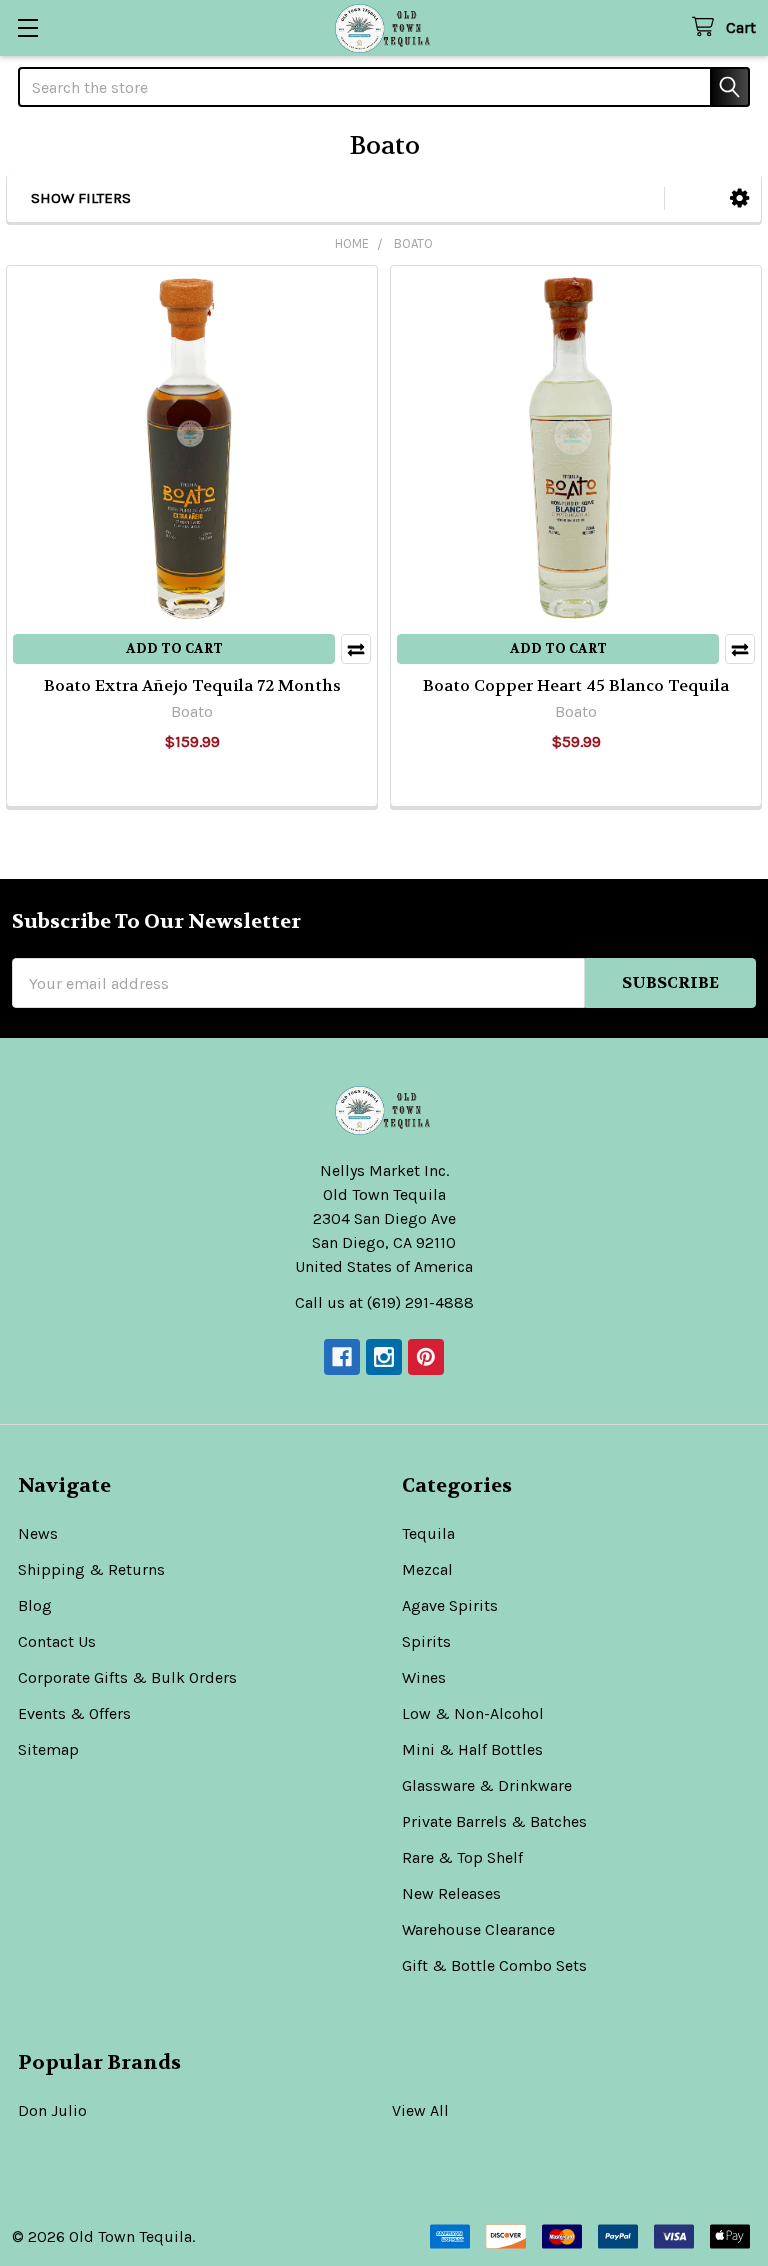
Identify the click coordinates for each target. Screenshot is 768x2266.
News (38, 1533)
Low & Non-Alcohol (473, 1713)
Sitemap (48, 1749)
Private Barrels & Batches (494, 1821)
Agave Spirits (450, 1605)
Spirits (426, 1641)
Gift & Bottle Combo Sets (494, 1965)
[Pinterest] (426, 1357)
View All (420, 2110)
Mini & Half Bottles (472, 1749)
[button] (739, 198)
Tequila (428, 1533)
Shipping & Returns (91, 1569)
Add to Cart (174, 648)
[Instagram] (384, 1357)
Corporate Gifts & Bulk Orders (127, 1677)
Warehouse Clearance (478, 1929)
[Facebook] (342, 1357)
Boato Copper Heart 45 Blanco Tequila (576, 685)
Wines (424, 1677)
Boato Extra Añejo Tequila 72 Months (192, 685)
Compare (356, 649)
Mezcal (427, 1569)
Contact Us (57, 1641)
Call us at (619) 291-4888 (384, 1302)
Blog (35, 1605)
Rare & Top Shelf (462, 1857)
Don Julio (52, 2110)
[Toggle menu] (27, 27)
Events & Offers (74, 1713)
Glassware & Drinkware (487, 1785)
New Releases (451, 1893)
